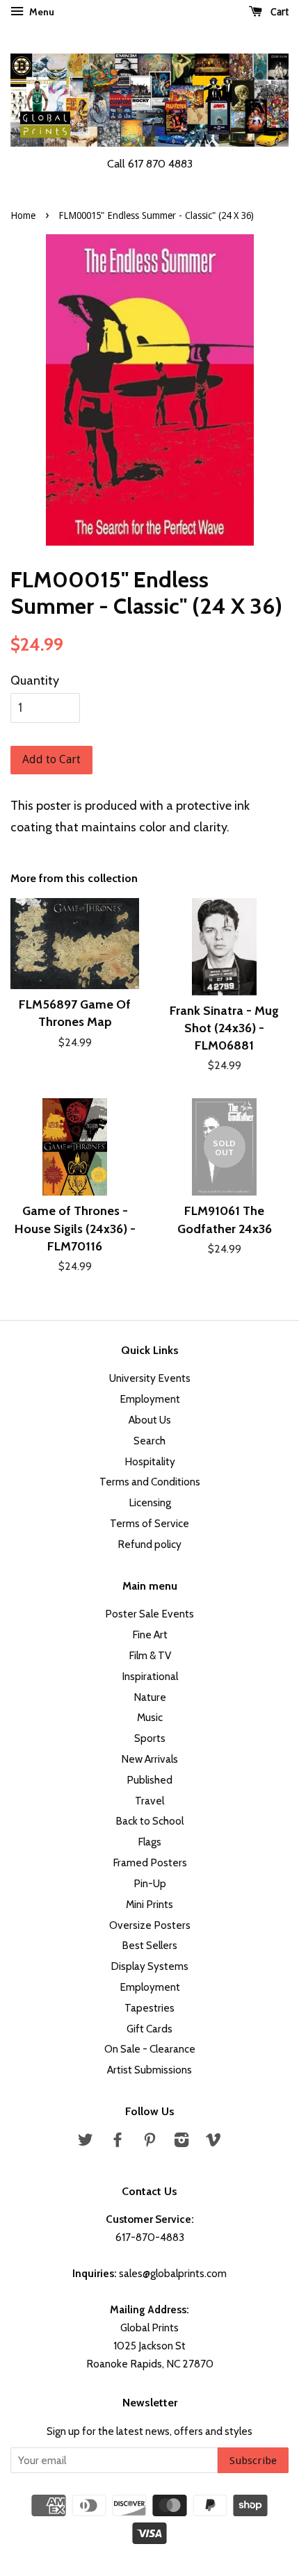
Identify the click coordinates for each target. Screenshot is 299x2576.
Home (23, 215)
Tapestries (149, 2008)
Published (149, 1780)
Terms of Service (149, 1523)
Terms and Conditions (150, 1482)
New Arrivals (149, 1759)
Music (150, 1717)
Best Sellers (149, 1945)
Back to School (149, 1821)
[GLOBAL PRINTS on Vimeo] (213, 2142)
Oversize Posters (150, 1925)
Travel (149, 1801)
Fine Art (150, 1635)
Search (149, 1441)
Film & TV (150, 1655)
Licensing (150, 1502)
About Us (150, 1420)
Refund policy (149, 1544)
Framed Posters (150, 1862)
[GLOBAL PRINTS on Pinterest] (149, 2142)
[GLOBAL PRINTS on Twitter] (86, 2142)
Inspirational (150, 1676)
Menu (41, 12)
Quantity (35, 680)
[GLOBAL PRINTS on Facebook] (118, 2142)
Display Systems (149, 1966)
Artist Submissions (149, 2070)
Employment (150, 1399)
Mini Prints (149, 1904)
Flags (149, 1842)
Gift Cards (149, 2029)
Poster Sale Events (149, 1614)
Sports (150, 1738)
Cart (278, 12)
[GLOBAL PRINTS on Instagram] (181, 2142)
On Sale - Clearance (150, 2049)
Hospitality (150, 1461)
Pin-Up (150, 1883)
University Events (150, 1378)
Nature (150, 1697)
